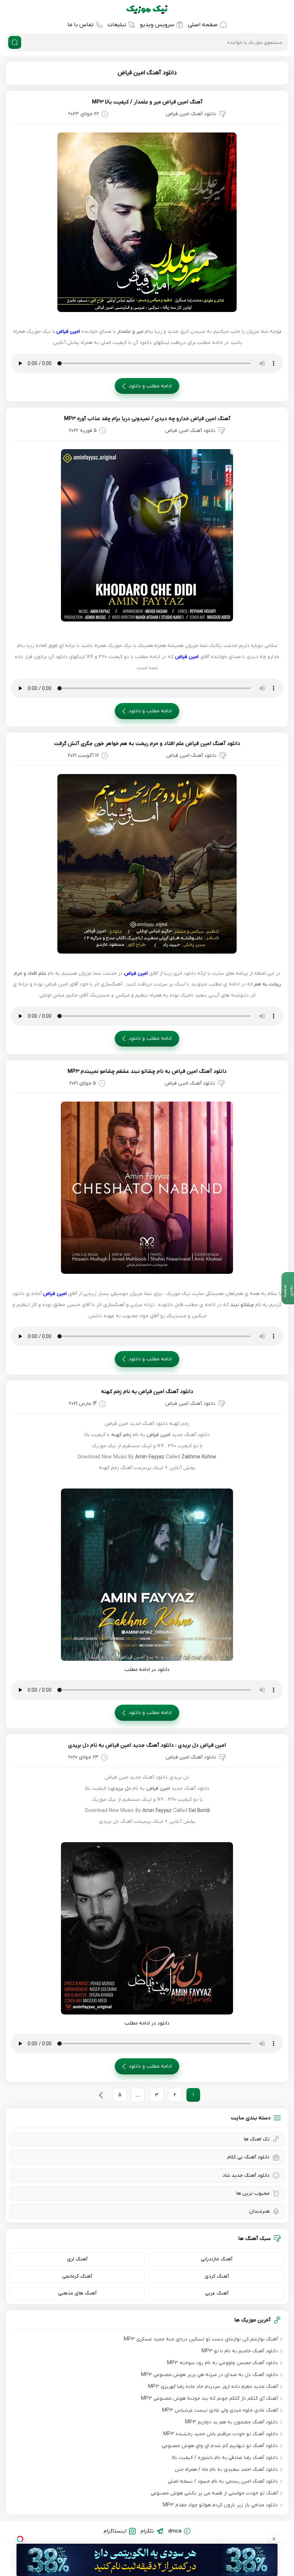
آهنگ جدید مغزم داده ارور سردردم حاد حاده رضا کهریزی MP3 (213, 2387)
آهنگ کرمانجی (77, 2276)
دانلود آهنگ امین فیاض (147, 73)
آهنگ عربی (217, 2293)
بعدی (101, 2095)
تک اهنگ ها (257, 2139)
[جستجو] (15, 42)
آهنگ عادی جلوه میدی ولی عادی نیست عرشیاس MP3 (220, 2410)
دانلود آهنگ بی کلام (248, 2157)
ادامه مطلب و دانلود (150, 386)
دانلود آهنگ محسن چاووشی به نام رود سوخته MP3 (222, 2363)
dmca (175, 2531)
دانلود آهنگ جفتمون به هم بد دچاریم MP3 (231, 2422)
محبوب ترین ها (253, 2193)
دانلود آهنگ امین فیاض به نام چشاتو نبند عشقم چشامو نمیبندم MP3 (147, 1071)
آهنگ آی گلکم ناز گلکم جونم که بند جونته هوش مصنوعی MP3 (209, 2398)
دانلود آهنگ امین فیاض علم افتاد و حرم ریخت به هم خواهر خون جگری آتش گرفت (147, 744)
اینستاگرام (115, 2531)
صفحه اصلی (203, 25)
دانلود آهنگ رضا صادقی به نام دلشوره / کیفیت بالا (225, 2458)
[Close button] (274, 2539)
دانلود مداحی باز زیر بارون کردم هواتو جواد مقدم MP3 (220, 2505)
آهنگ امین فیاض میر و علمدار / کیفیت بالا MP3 (147, 102)
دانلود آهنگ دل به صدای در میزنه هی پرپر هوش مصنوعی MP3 (209, 2375)
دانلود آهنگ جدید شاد (246, 2176)
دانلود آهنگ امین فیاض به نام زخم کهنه (147, 1392)
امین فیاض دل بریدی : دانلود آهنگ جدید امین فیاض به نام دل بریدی (147, 1745)
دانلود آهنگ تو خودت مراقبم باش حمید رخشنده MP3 (220, 2434)
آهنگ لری (77, 2259)
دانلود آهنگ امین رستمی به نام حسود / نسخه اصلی (223, 2481)
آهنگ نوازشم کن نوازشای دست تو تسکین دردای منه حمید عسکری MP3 (201, 2339)
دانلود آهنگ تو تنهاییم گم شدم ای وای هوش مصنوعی (220, 2446)
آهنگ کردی (217, 2276)
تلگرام (147, 2531)
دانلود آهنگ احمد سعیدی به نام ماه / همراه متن (226, 2470)
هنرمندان (259, 2211)
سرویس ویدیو (157, 25)
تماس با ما (80, 25)
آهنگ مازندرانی (217, 2259)
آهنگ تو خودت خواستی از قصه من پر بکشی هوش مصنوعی (214, 2493)
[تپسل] (20, 2539)
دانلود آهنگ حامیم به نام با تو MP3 (240, 2351)
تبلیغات (117, 25)
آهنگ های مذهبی (77, 2293)
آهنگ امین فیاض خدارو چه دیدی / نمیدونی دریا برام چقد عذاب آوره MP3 (147, 419)
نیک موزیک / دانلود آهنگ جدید (147, 9)
